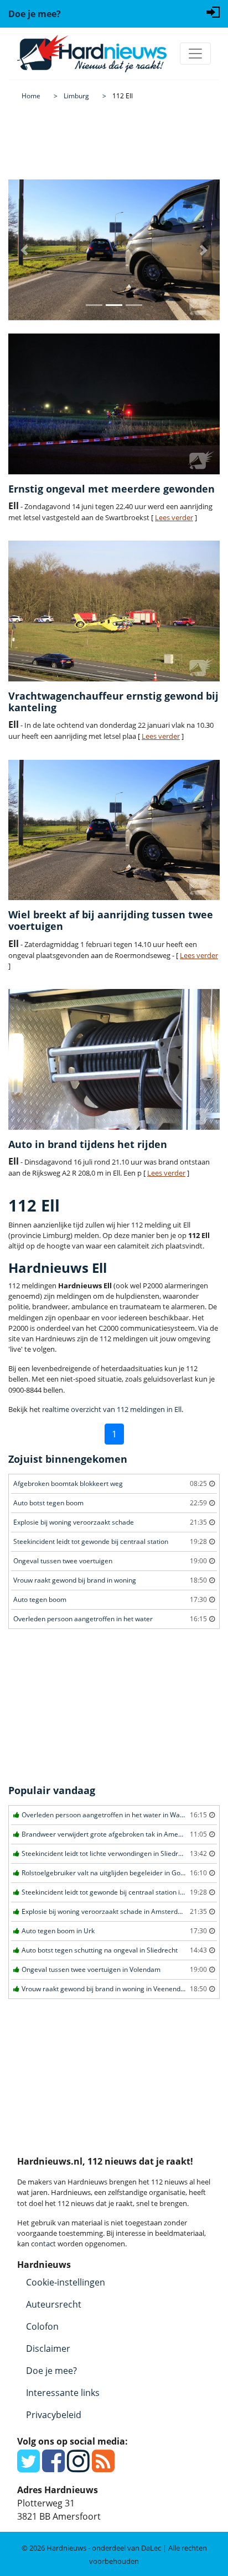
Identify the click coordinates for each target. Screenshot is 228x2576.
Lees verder (174, 517)
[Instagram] (78, 2467)
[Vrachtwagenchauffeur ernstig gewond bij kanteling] (114, 611)
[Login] (213, 11)
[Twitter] (28, 2467)
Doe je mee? (51, 2371)
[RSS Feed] (103, 2467)
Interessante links (63, 2393)
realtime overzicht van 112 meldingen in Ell (112, 1409)
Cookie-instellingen (66, 2282)
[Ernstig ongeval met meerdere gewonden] (114, 404)
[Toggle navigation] (195, 54)
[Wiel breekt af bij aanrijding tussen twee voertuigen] (114, 830)
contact (43, 2244)
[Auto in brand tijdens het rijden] (114, 1059)
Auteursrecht (54, 2304)
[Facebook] (53, 2467)
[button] (24, 250)
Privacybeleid (54, 2415)
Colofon (42, 2326)
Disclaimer (48, 2348)
